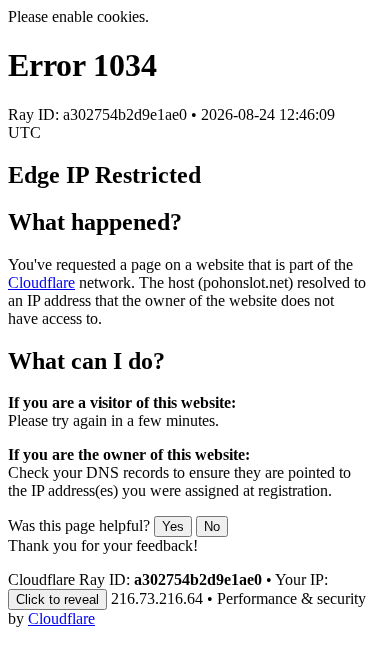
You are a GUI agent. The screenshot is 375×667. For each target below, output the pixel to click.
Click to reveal (57, 599)
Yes (173, 526)
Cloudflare (41, 282)
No (212, 526)
